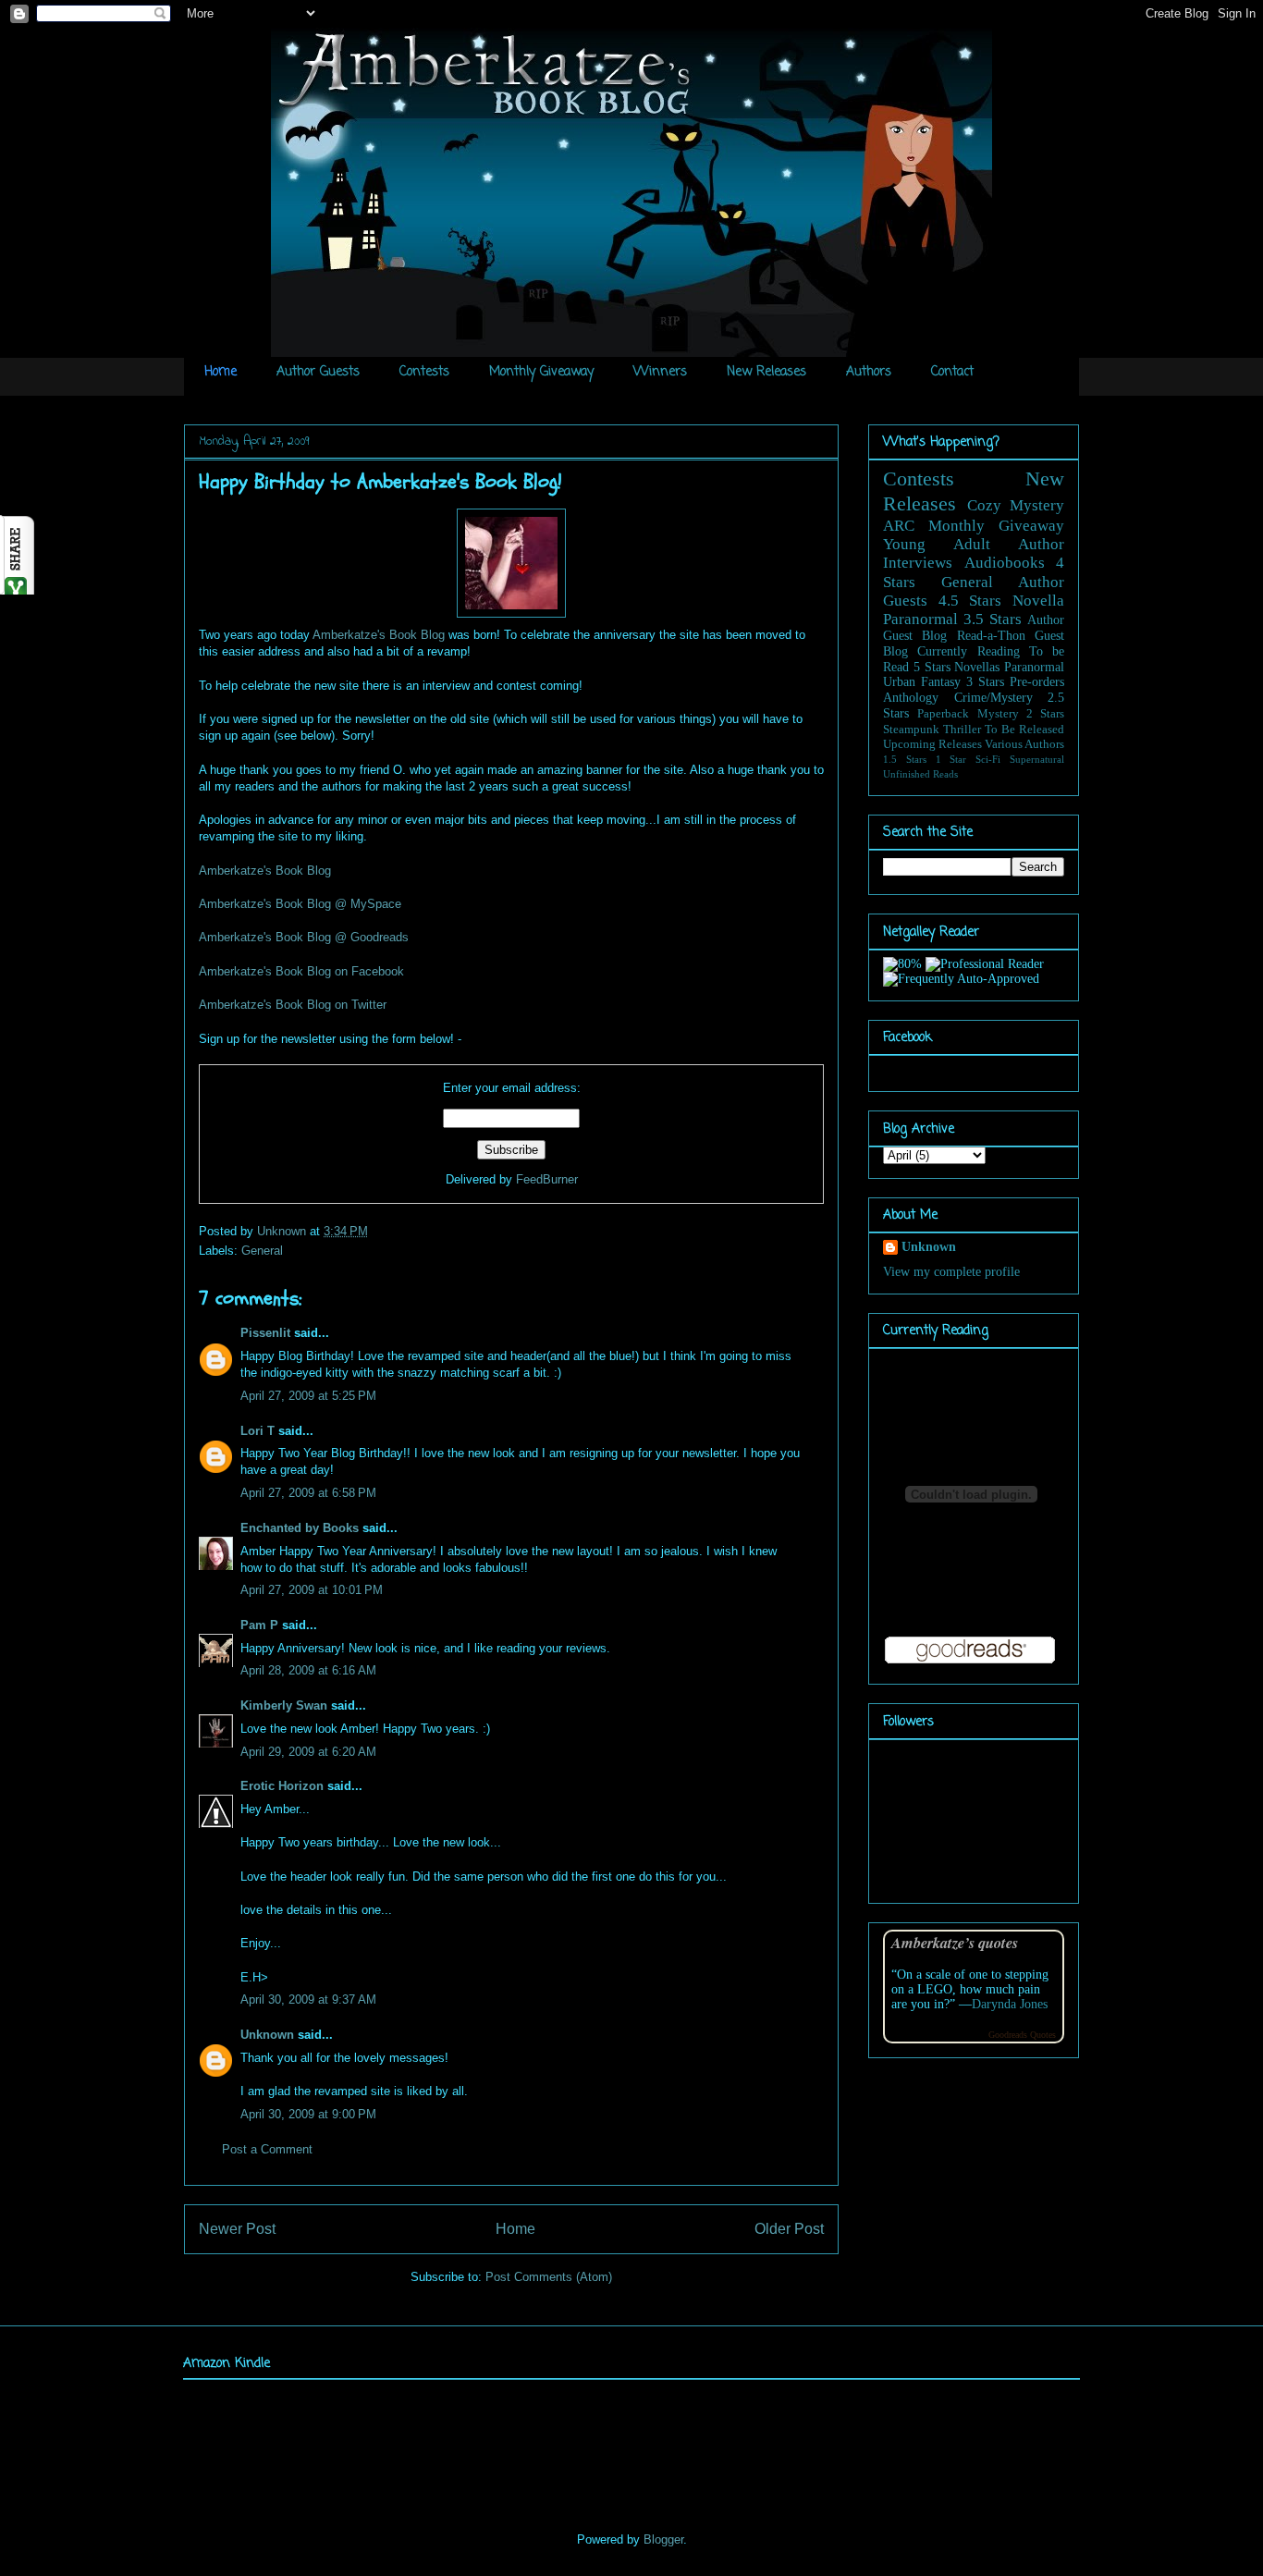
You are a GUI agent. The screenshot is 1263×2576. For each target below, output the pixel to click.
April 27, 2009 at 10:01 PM (312, 1590)
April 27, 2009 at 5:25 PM (308, 1396)
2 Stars (1045, 714)
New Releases (766, 372)
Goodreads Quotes (1022, 2035)
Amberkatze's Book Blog (379, 635)
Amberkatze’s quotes (955, 1942)
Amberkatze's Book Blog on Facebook (301, 971)
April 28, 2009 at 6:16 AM (308, 1670)
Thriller (962, 730)
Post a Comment (267, 2149)
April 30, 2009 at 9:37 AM (308, 1999)
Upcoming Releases (932, 744)
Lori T (258, 1431)
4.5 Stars (970, 601)
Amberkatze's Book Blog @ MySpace (300, 904)
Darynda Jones (1010, 2004)
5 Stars (932, 667)
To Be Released (1024, 730)
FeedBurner (547, 1179)
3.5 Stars (993, 619)
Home (221, 372)
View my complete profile (951, 1272)
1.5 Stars (905, 759)
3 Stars (985, 682)
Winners (660, 372)
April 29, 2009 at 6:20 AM (308, 1752)
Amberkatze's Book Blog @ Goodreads (304, 937)
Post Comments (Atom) (549, 2277)
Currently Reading (968, 651)
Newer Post (237, 2229)
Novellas (977, 667)
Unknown (283, 1231)
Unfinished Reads (920, 774)
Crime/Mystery (993, 698)
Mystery (998, 714)
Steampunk (911, 730)
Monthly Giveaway (541, 372)
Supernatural (1037, 759)
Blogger (663, 2539)
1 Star (951, 759)
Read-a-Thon (991, 636)
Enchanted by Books (300, 1528)
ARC (899, 526)
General (262, 1251)
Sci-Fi (988, 759)
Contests (424, 372)
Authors (869, 372)
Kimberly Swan (284, 1705)
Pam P (259, 1625)
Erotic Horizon (282, 1786)
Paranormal (920, 619)
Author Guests (318, 372)
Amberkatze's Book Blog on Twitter (293, 1005)
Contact (952, 372)
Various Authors (1024, 744)
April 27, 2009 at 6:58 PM (308, 1493)
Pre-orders (1037, 682)
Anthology (911, 698)
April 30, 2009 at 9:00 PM (308, 2114)
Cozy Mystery (1016, 505)
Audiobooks (1005, 563)
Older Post (789, 2229)
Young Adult (937, 544)
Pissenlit (265, 1333)
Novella (1038, 601)
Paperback (943, 714)
